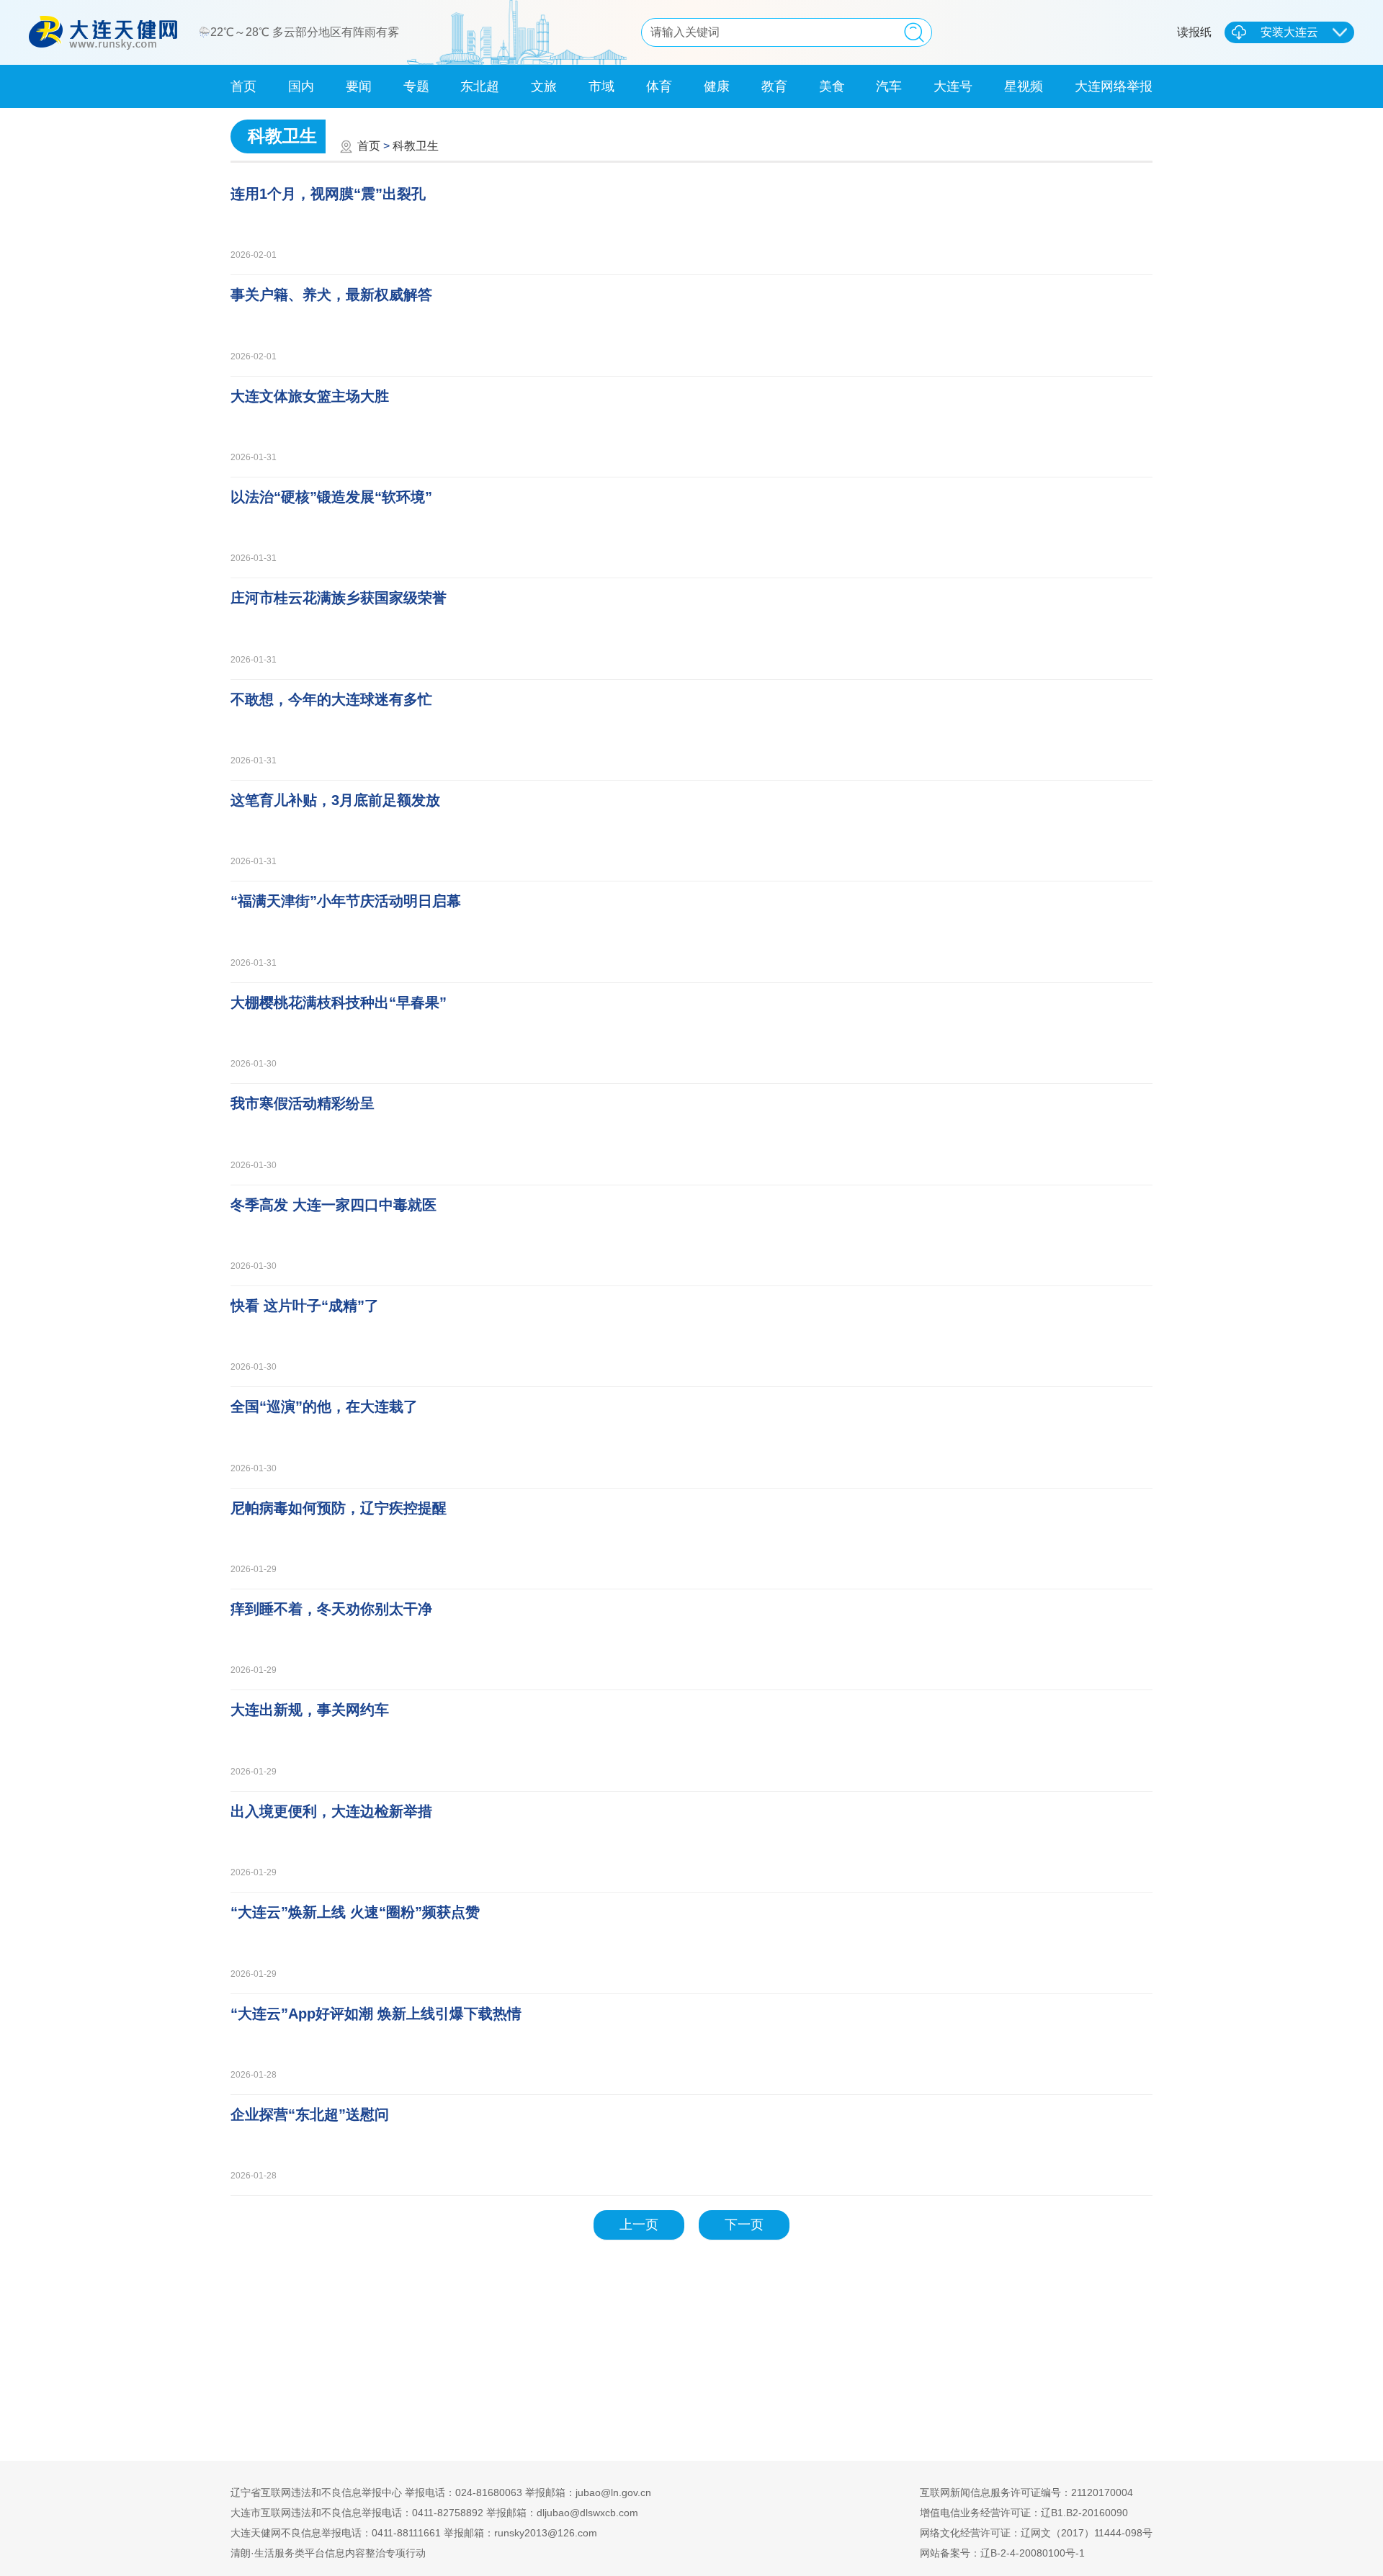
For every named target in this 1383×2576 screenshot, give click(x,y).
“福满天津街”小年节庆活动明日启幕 (346, 901)
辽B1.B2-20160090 (1084, 2513)
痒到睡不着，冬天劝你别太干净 (331, 1609)
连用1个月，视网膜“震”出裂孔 (328, 194)
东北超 (480, 86)
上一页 (639, 2225)
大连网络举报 (1114, 86)
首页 (243, 86)
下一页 (744, 2225)
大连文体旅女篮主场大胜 (310, 396)
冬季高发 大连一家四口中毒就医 (334, 1205)
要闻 (359, 86)
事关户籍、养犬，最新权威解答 (331, 295)
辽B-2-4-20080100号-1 (1033, 2553)
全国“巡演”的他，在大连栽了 (324, 1406)
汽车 (889, 86)
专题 (416, 86)
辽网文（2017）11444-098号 (1087, 2533)
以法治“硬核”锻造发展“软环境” (331, 497)
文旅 (544, 86)
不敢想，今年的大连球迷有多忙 (331, 699)
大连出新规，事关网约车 (310, 1710)
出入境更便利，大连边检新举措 (331, 1811)
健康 (717, 86)
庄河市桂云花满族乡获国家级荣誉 (339, 598)
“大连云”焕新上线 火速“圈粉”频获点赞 (355, 1912)
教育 (774, 86)
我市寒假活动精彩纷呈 (303, 1103)
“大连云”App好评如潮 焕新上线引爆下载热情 (376, 2014)
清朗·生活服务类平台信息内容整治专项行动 (328, 2553)
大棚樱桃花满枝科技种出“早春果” (339, 1002)
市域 (601, 86)
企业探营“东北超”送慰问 (310, 2114)
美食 (832, 86)
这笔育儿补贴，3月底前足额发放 (335, 800)
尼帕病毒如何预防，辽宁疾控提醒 (339, 1508)
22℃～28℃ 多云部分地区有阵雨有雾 (306, 32)
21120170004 (1102, 2492)
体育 (659, 86)
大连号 (953, 86)
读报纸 (1194, 32)
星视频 (1024, 86)
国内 (301, 86)
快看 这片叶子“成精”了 (305, 1306)
